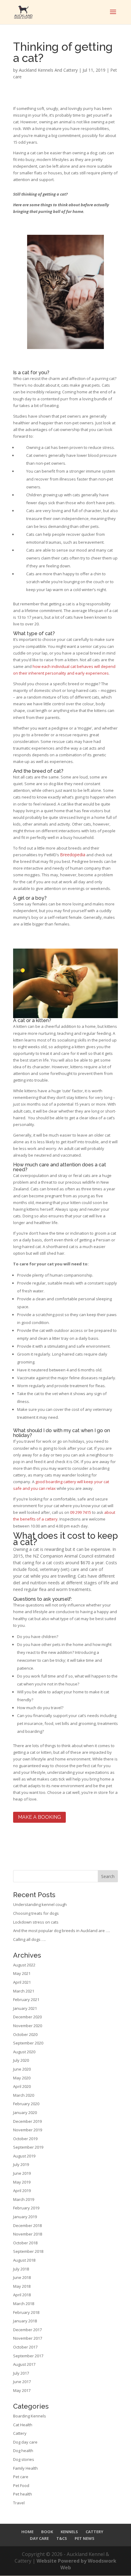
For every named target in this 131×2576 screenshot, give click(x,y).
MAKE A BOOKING (39, 1817)
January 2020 (25, 2112)
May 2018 (22, 2286)
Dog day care (25, 2442)
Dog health (23, 2451)
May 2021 (22, 1973)
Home (27, 2532)
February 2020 (26, 2104)
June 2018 (22, 2277)
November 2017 (28, 2338)
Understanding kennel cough (40, 1904)
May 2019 (22, 2182)
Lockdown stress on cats (36, 1922)
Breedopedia (73, 855)
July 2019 (21, 2164)
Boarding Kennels (30, 2416)
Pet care (21, 2477)
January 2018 (25, 2321)
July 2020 (21, 2060)
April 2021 (22, 1982)
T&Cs (62, 2538)
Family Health (25, 2468)
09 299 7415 (81, 1512)
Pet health (23, 2494)
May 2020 (22, 2078)
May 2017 (22, 2390)
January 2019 (25, 2217)
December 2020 (27, 2017)
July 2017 (21, 2373)
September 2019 (28, 2147)
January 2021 (25, 2008)
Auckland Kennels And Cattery (48, 70)
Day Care (39, 2538)
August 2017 (24, 2364)
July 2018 (21, 2269)
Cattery (20, 2433)
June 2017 (22, 2382)
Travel (19, 2503)
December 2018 (27, 2225)
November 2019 (28, 2130)
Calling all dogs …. (29, 1939)
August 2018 (24, 2260)
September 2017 (28, 2356)
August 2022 (24, 1965)
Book (47, 2532)
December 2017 (27, 2330)
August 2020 (24, 2052)
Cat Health (23, 2425)
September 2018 (28, 2251)
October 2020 (25, 2034)
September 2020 (28, 2043)
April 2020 (22, 2086)
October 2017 (25, 2347)
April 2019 (22, 2191)
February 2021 (26, 2000)
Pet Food (21, 2485)
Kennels (69, 2532)
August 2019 (24, 2156)
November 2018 (28, 2234)
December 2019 (27, 2121)
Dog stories (24, 2459)
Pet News (85, 2538)
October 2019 (25, 2139)
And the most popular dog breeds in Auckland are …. (62, 1931)
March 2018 (24, 2304)
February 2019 (26, 2208)
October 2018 (25, 2243)
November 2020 (28, 2026)
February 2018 (26, 2312)
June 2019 (22, 2173)
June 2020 (22, 2069)
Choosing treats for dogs (36, 1913)
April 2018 (22, 2295)
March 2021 (24, 1991)
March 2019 (24, 2199)
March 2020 (24, 2095)
